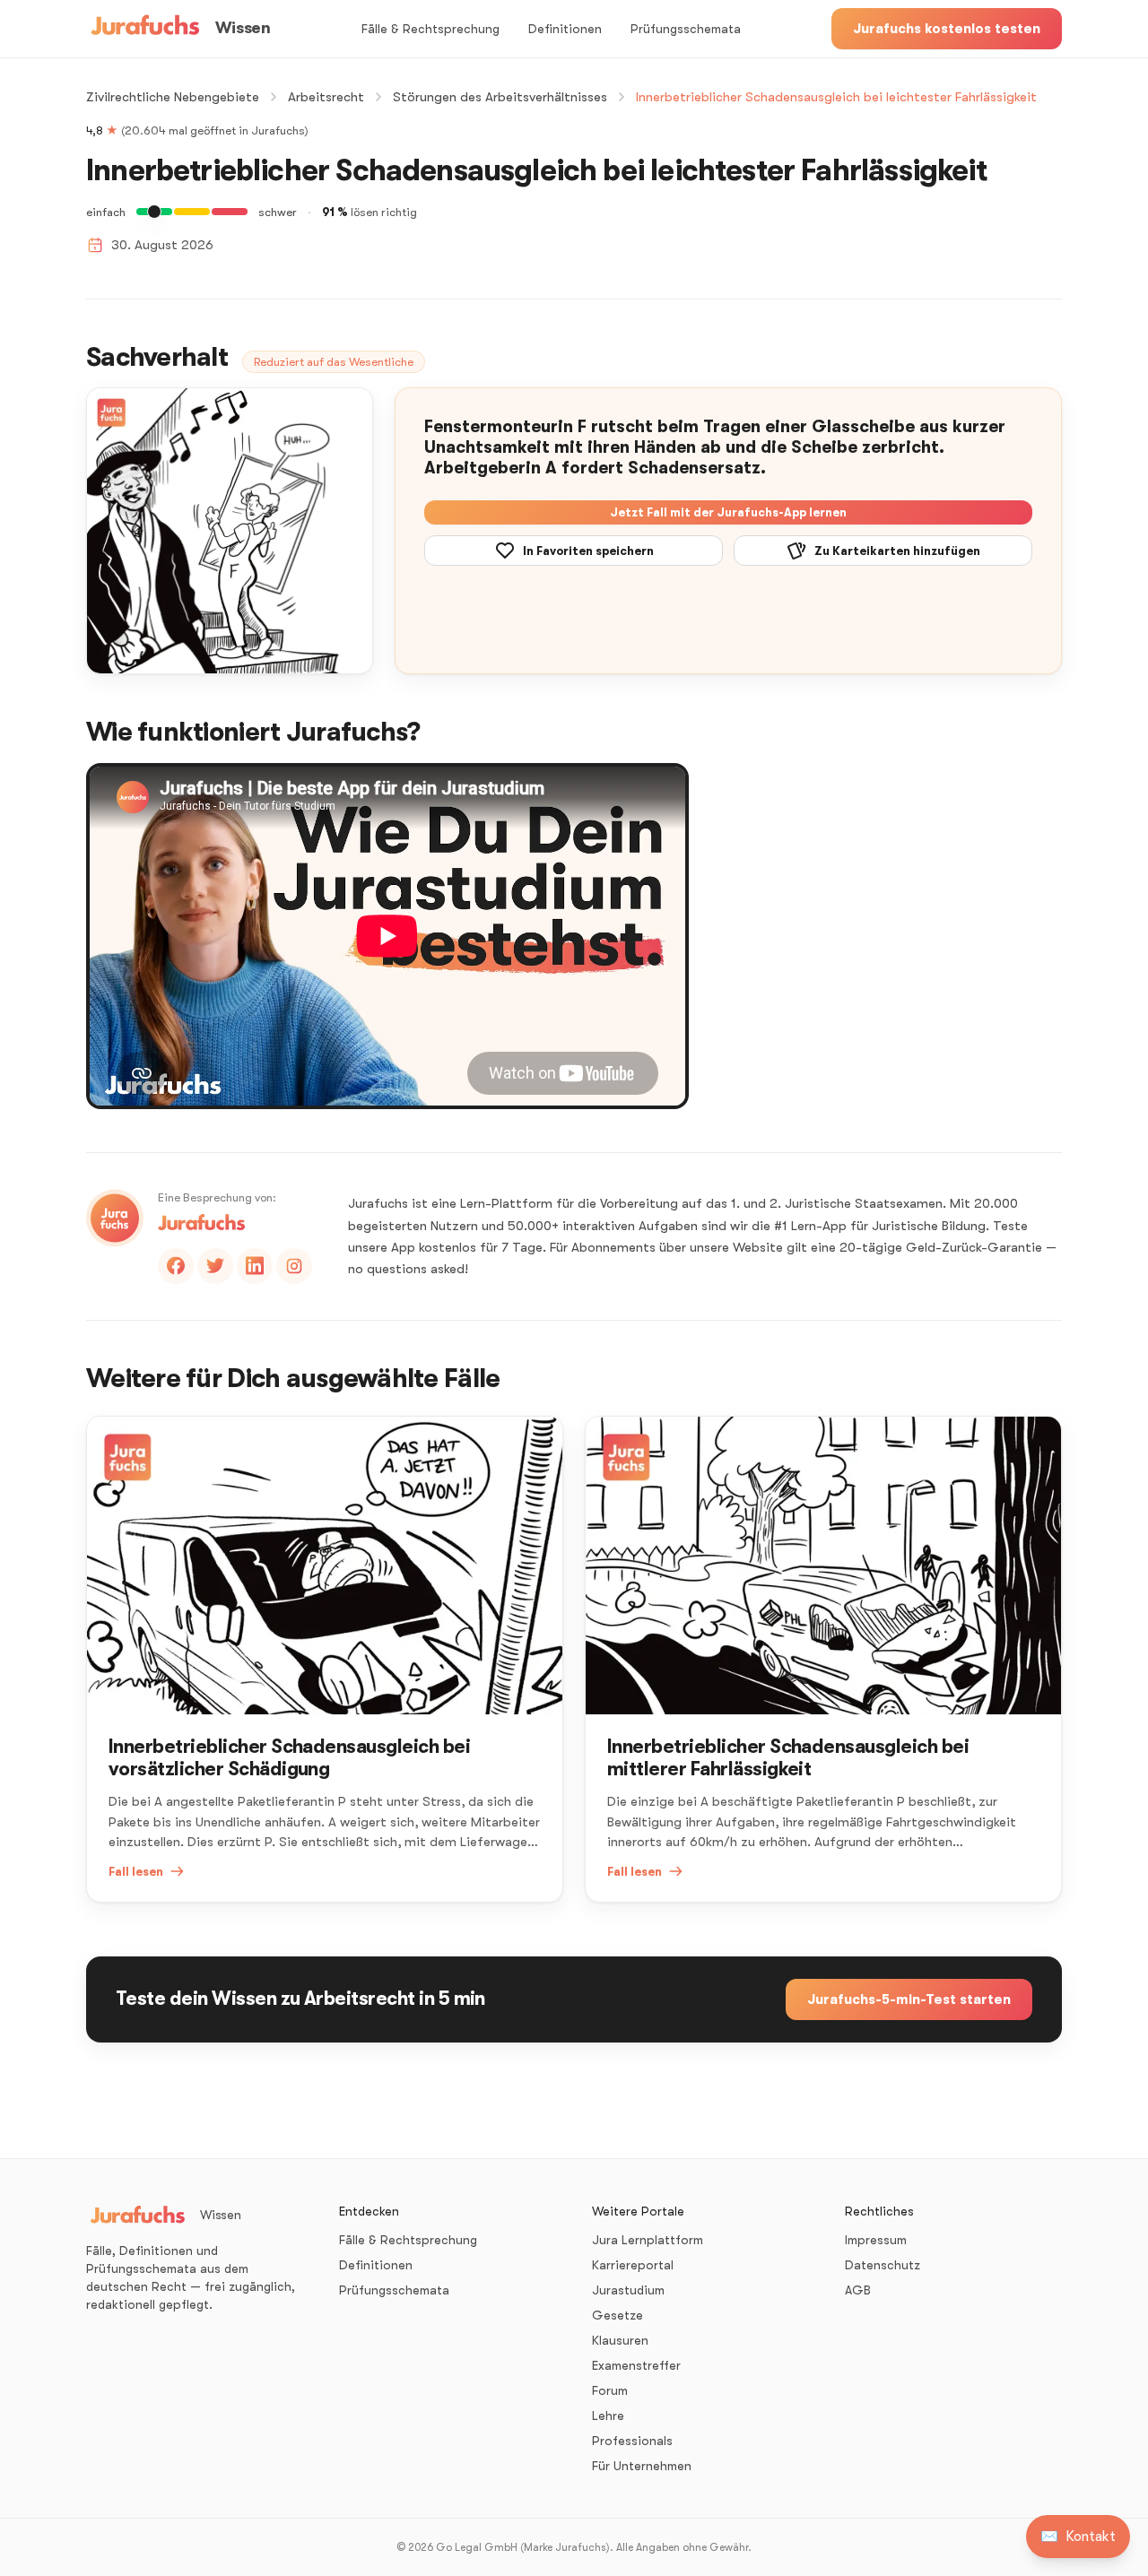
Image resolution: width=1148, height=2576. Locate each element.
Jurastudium (628, 2290)
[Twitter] (215, 1266)
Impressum (876, 2240)
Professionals (632, 2441)
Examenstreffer (636, 2365)
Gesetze (617, 2315)
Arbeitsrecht (326, 97)
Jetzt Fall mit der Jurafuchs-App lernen (728, 512)
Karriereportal (633, 2265)
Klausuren (620, 2340)
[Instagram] (294, 1266)
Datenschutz (883, 2265)
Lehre (608, 2416)
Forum (610, 2390)
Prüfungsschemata (686, 29)
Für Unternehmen (642, 2466)
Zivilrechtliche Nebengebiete (173, 97)
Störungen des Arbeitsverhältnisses (500, 97)
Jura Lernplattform (648, 2240)
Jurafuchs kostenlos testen (947, 29)
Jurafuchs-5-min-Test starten (909, 1999)
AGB (858, 2290)
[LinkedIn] (255, 1266)
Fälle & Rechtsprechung (430, 29)
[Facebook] (176, 1266)
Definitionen (565, 29)
